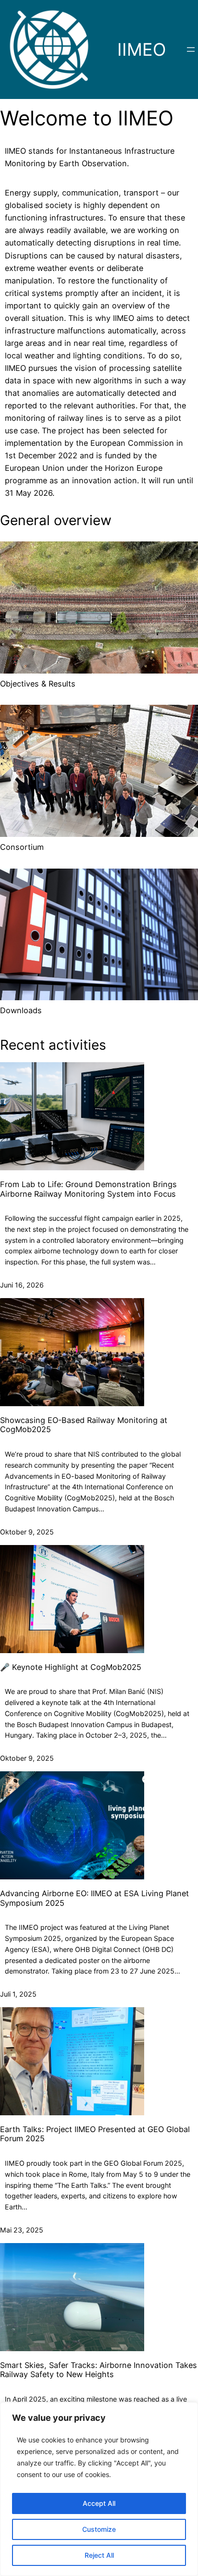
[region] (99, 2489)
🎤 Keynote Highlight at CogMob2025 (71, 1667)
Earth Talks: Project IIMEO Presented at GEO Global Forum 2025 (95, 2134)
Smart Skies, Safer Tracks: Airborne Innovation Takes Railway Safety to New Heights (99, 2370)
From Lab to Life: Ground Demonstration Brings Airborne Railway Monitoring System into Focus (88, 1189)
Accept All (99, 2503)
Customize (99, 2529)
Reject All (99, 2555)
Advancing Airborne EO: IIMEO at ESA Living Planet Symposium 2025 (94, 1898)
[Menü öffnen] (191, 49)
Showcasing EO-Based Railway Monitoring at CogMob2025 (84, 1425)
